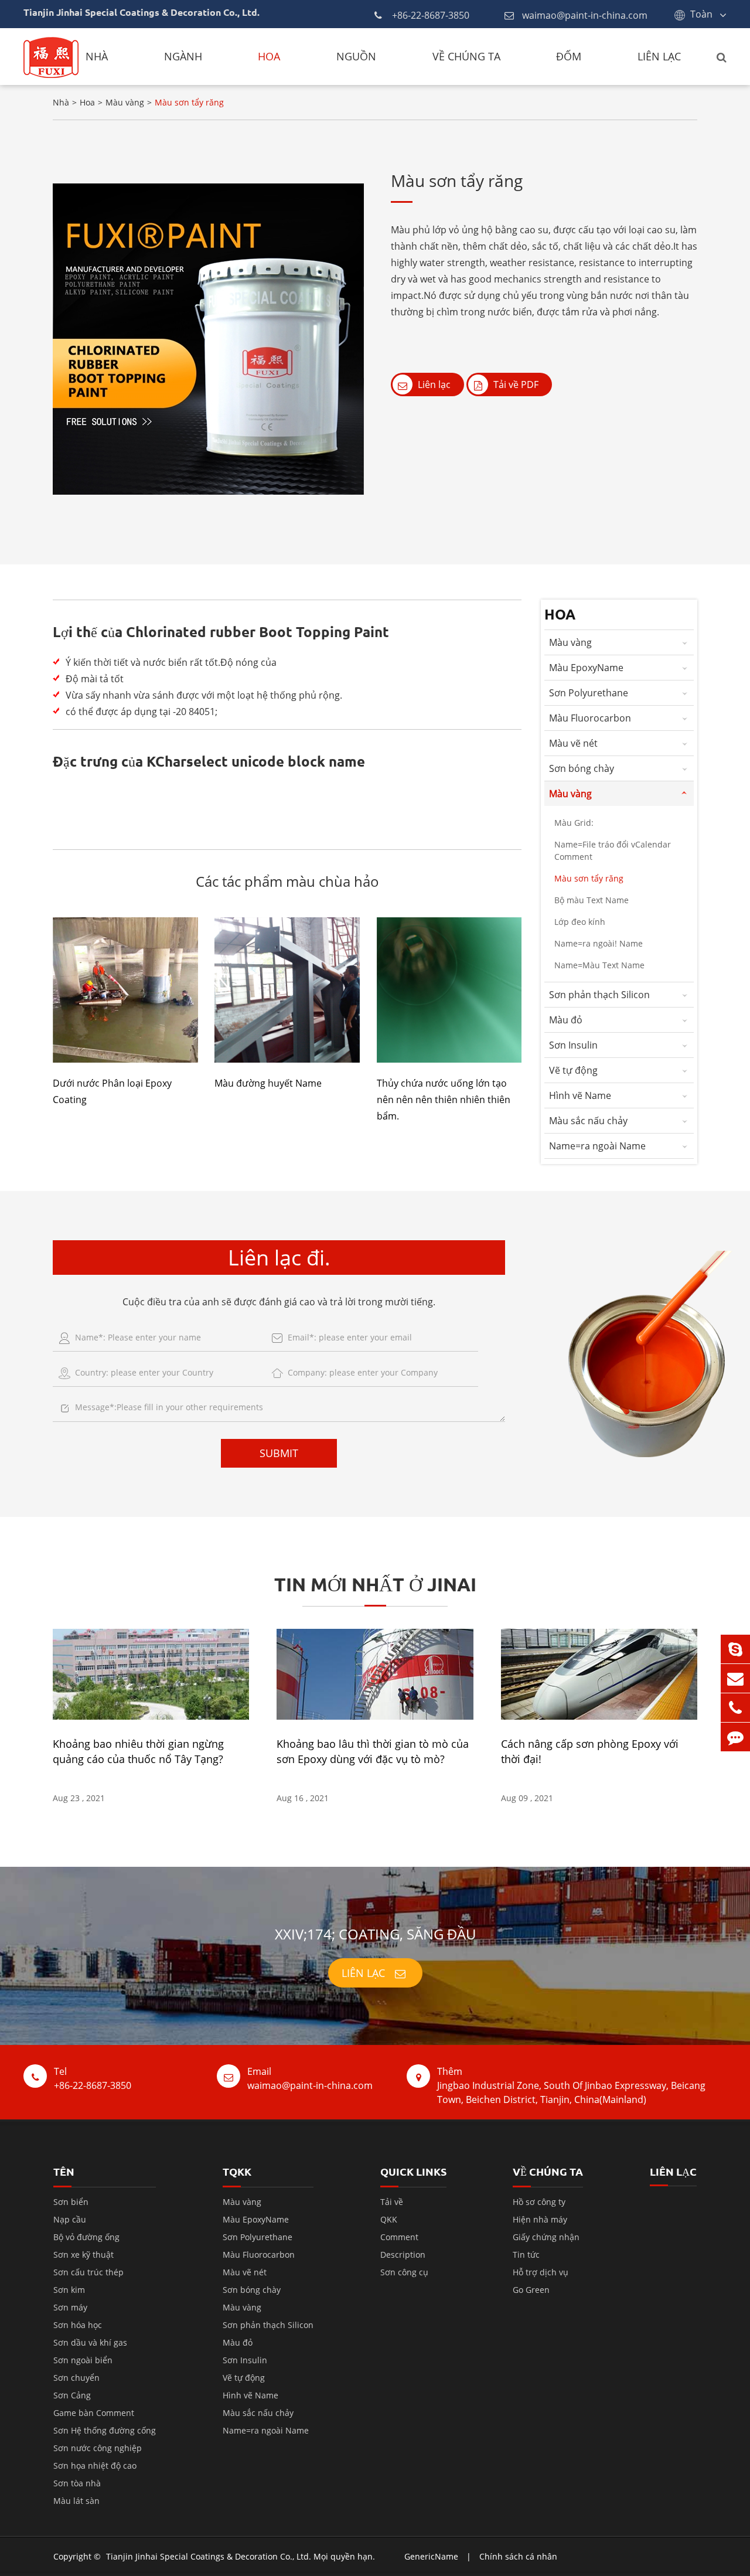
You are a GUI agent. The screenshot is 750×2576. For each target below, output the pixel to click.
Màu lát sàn (76, 2501)
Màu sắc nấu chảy (588, 1121)
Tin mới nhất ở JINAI (375, 1584)
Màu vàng (125, 102)
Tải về (392, 2202)
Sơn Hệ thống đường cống (105, 2430)
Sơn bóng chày (582, 768)
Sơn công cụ (404, 2272)
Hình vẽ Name (580, 1095)
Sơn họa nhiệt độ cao (95, 2466)
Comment (399, 2237)
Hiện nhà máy (540, 2219)
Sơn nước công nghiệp (98, 2448)
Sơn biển (71, 2202)
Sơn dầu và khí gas (90, 2342)
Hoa (269, 56)
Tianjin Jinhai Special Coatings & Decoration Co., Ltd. (209, 2556)
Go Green (531, 2290)
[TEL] (735, 1708)
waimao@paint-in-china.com (585, 15)
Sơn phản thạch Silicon (599, 995)
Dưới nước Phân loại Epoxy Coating (112, 1091)
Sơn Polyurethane (589, 693)
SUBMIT (279, 1453)
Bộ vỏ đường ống (86, 2237)
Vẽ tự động (573, 1070)
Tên (64, 2171)
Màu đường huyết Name (268, 1083)
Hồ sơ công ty (539, 2202)
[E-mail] (735, 1678)
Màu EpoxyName (586, 668)
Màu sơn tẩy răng (189, 102)
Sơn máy (70, 2307)
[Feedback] (735, 1737)
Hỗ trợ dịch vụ (541, 2272)
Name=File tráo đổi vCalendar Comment (613, 850)
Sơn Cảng (72, 2395)
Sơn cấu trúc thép (88, 2272)
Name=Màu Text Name (599, 965)
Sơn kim (69, 2290)
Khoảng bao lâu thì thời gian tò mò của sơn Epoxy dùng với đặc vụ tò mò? (373, 1751)
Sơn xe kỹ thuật (83, 2255)
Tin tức (526, 2255)
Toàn (701, 14)
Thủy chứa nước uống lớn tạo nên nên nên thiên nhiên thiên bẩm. (444, 1100)
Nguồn (356, 56)
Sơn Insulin (573, 1045)
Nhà (97, 56)
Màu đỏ (566, 1020)
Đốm (569, 56)
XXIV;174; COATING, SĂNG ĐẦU (375, 1934)
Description (403, 2255)
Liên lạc (659, 56)
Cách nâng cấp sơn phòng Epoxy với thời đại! (590, 1751)
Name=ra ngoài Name (597, 1146)
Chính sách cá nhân (518, 2556)
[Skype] (735, 1649)
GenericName (431, 2556)
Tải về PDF (515, 384)
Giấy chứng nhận (546, 2237)
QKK (389, 2219)
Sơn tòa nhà (77, 2483)
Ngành (183, 56)
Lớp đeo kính (580, 922)
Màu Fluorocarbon (590, 718)
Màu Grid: (574, 823)
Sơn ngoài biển (83, 2360)
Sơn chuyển (76, 2378)
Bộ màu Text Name (592, 900)
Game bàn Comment (94, 2413)
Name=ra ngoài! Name (599, 943)
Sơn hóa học (78, 2325)
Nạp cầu (70, 2219)
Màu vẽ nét (573, 743)
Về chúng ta (466, 56)
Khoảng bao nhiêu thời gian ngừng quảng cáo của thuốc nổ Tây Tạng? (138, 1751)
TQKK (237, 2171)
